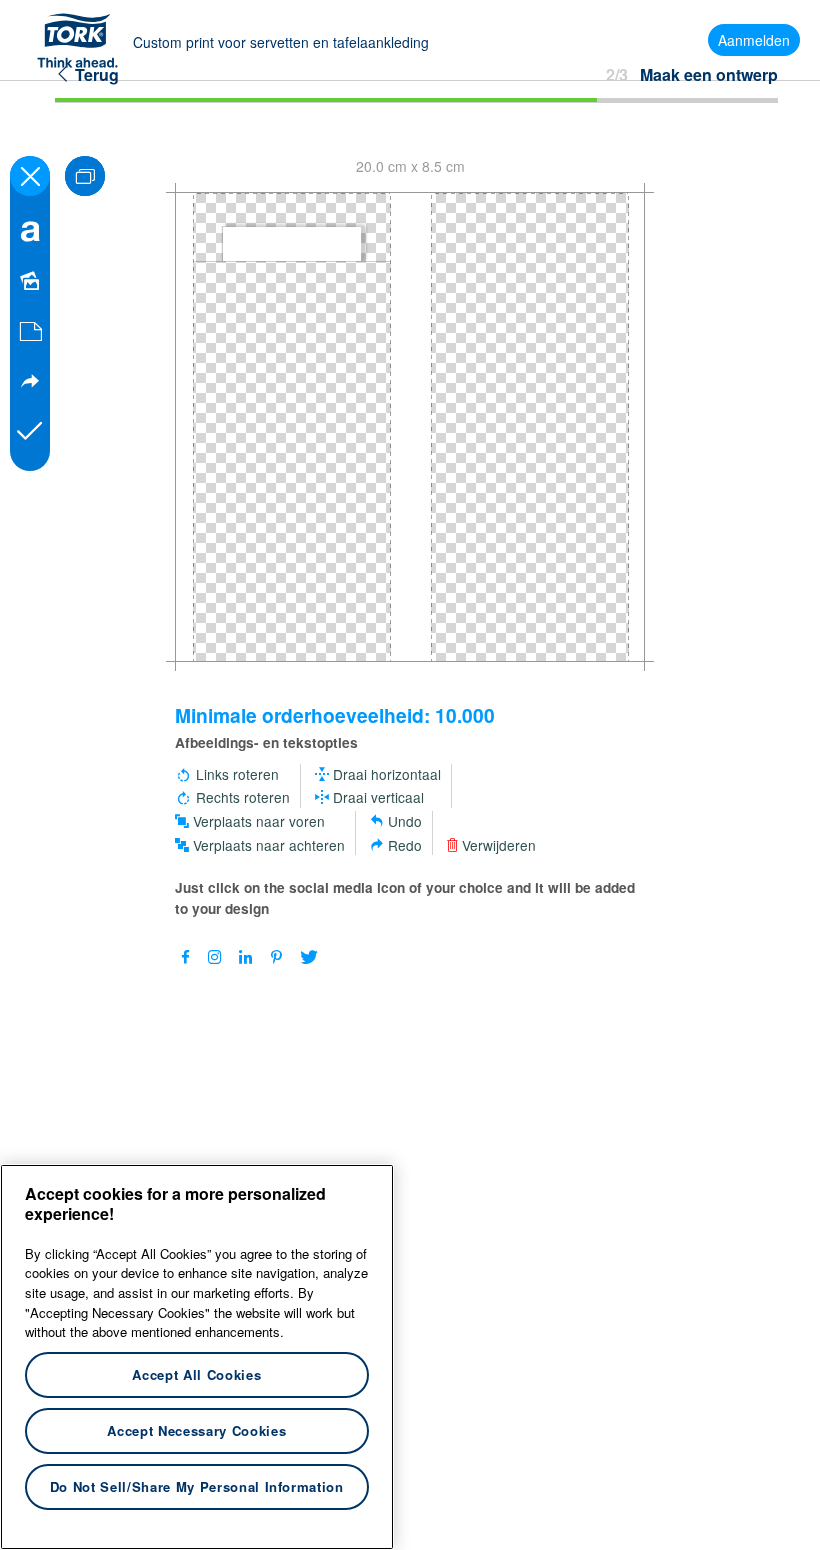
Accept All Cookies (196, 1374)
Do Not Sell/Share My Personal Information (197, 1486)
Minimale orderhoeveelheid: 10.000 (335, 715)
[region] (197, 1357)
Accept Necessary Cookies (196, 1430)
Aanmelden (754, 40)
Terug (95, 74)
